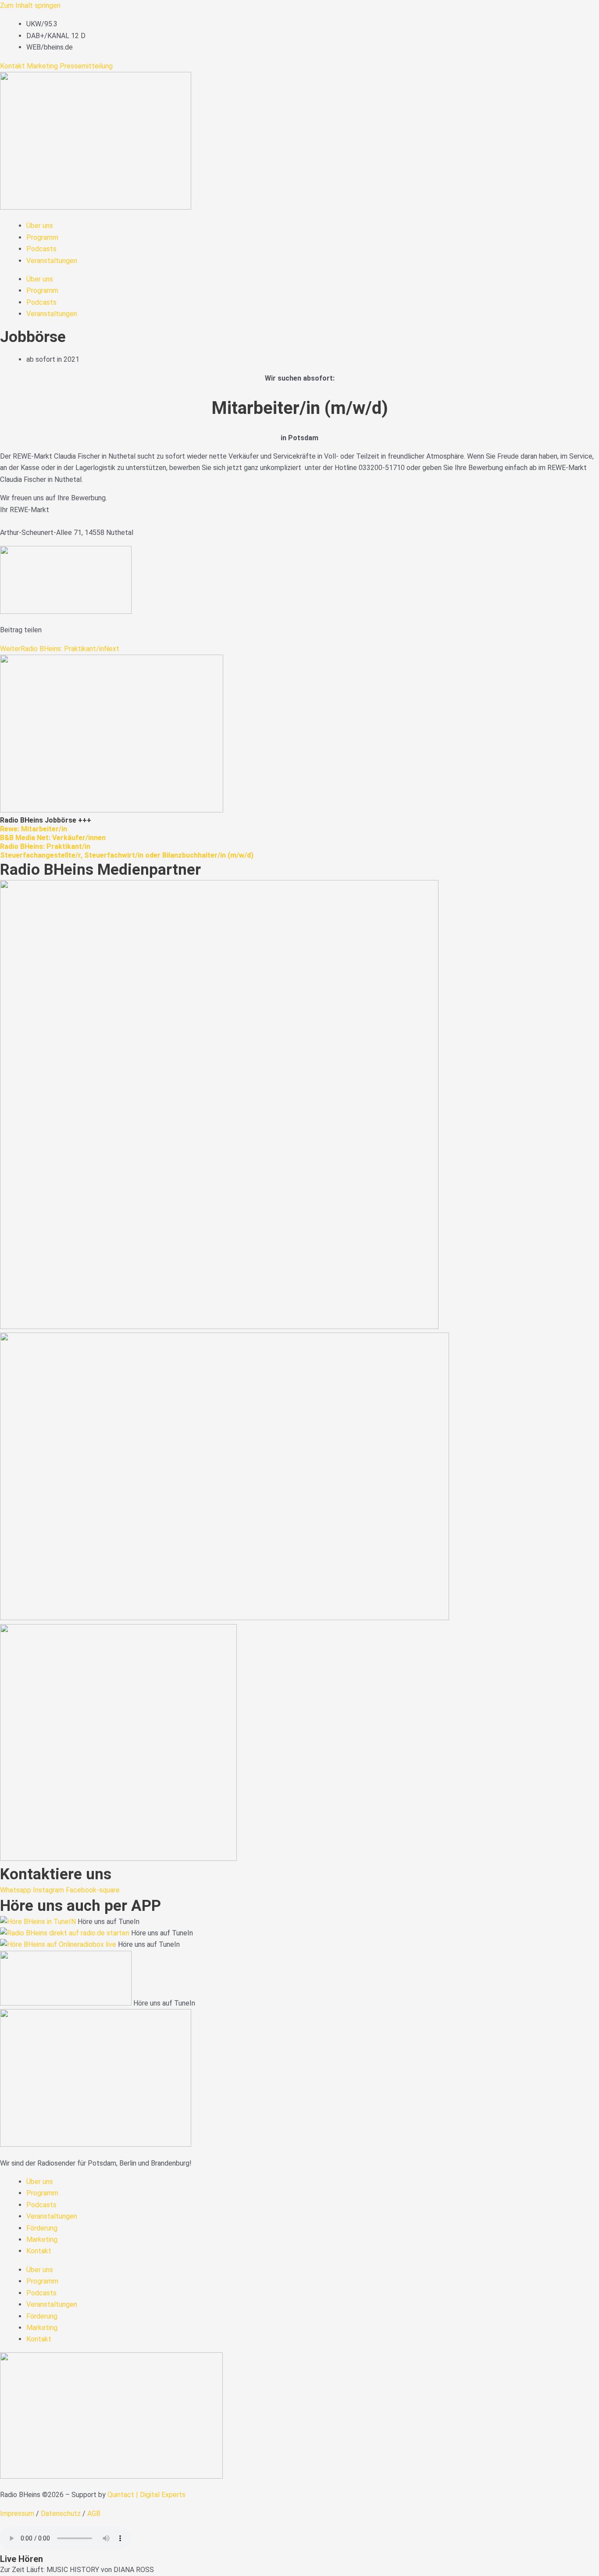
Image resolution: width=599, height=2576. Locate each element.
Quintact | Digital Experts (146, 2495)
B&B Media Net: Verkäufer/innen (53, 838)
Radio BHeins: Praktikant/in (45, 846)
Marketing (42, 66)
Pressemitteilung (86, 66)
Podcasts (41, 249)
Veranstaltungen (52, 261)
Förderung (42, 2228)
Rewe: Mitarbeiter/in (34, 829)
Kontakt (12, 66)
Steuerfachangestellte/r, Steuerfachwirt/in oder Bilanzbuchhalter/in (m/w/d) (127, 855)
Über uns (40, 226)
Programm (42, 237)
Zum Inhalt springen (30, 5)
